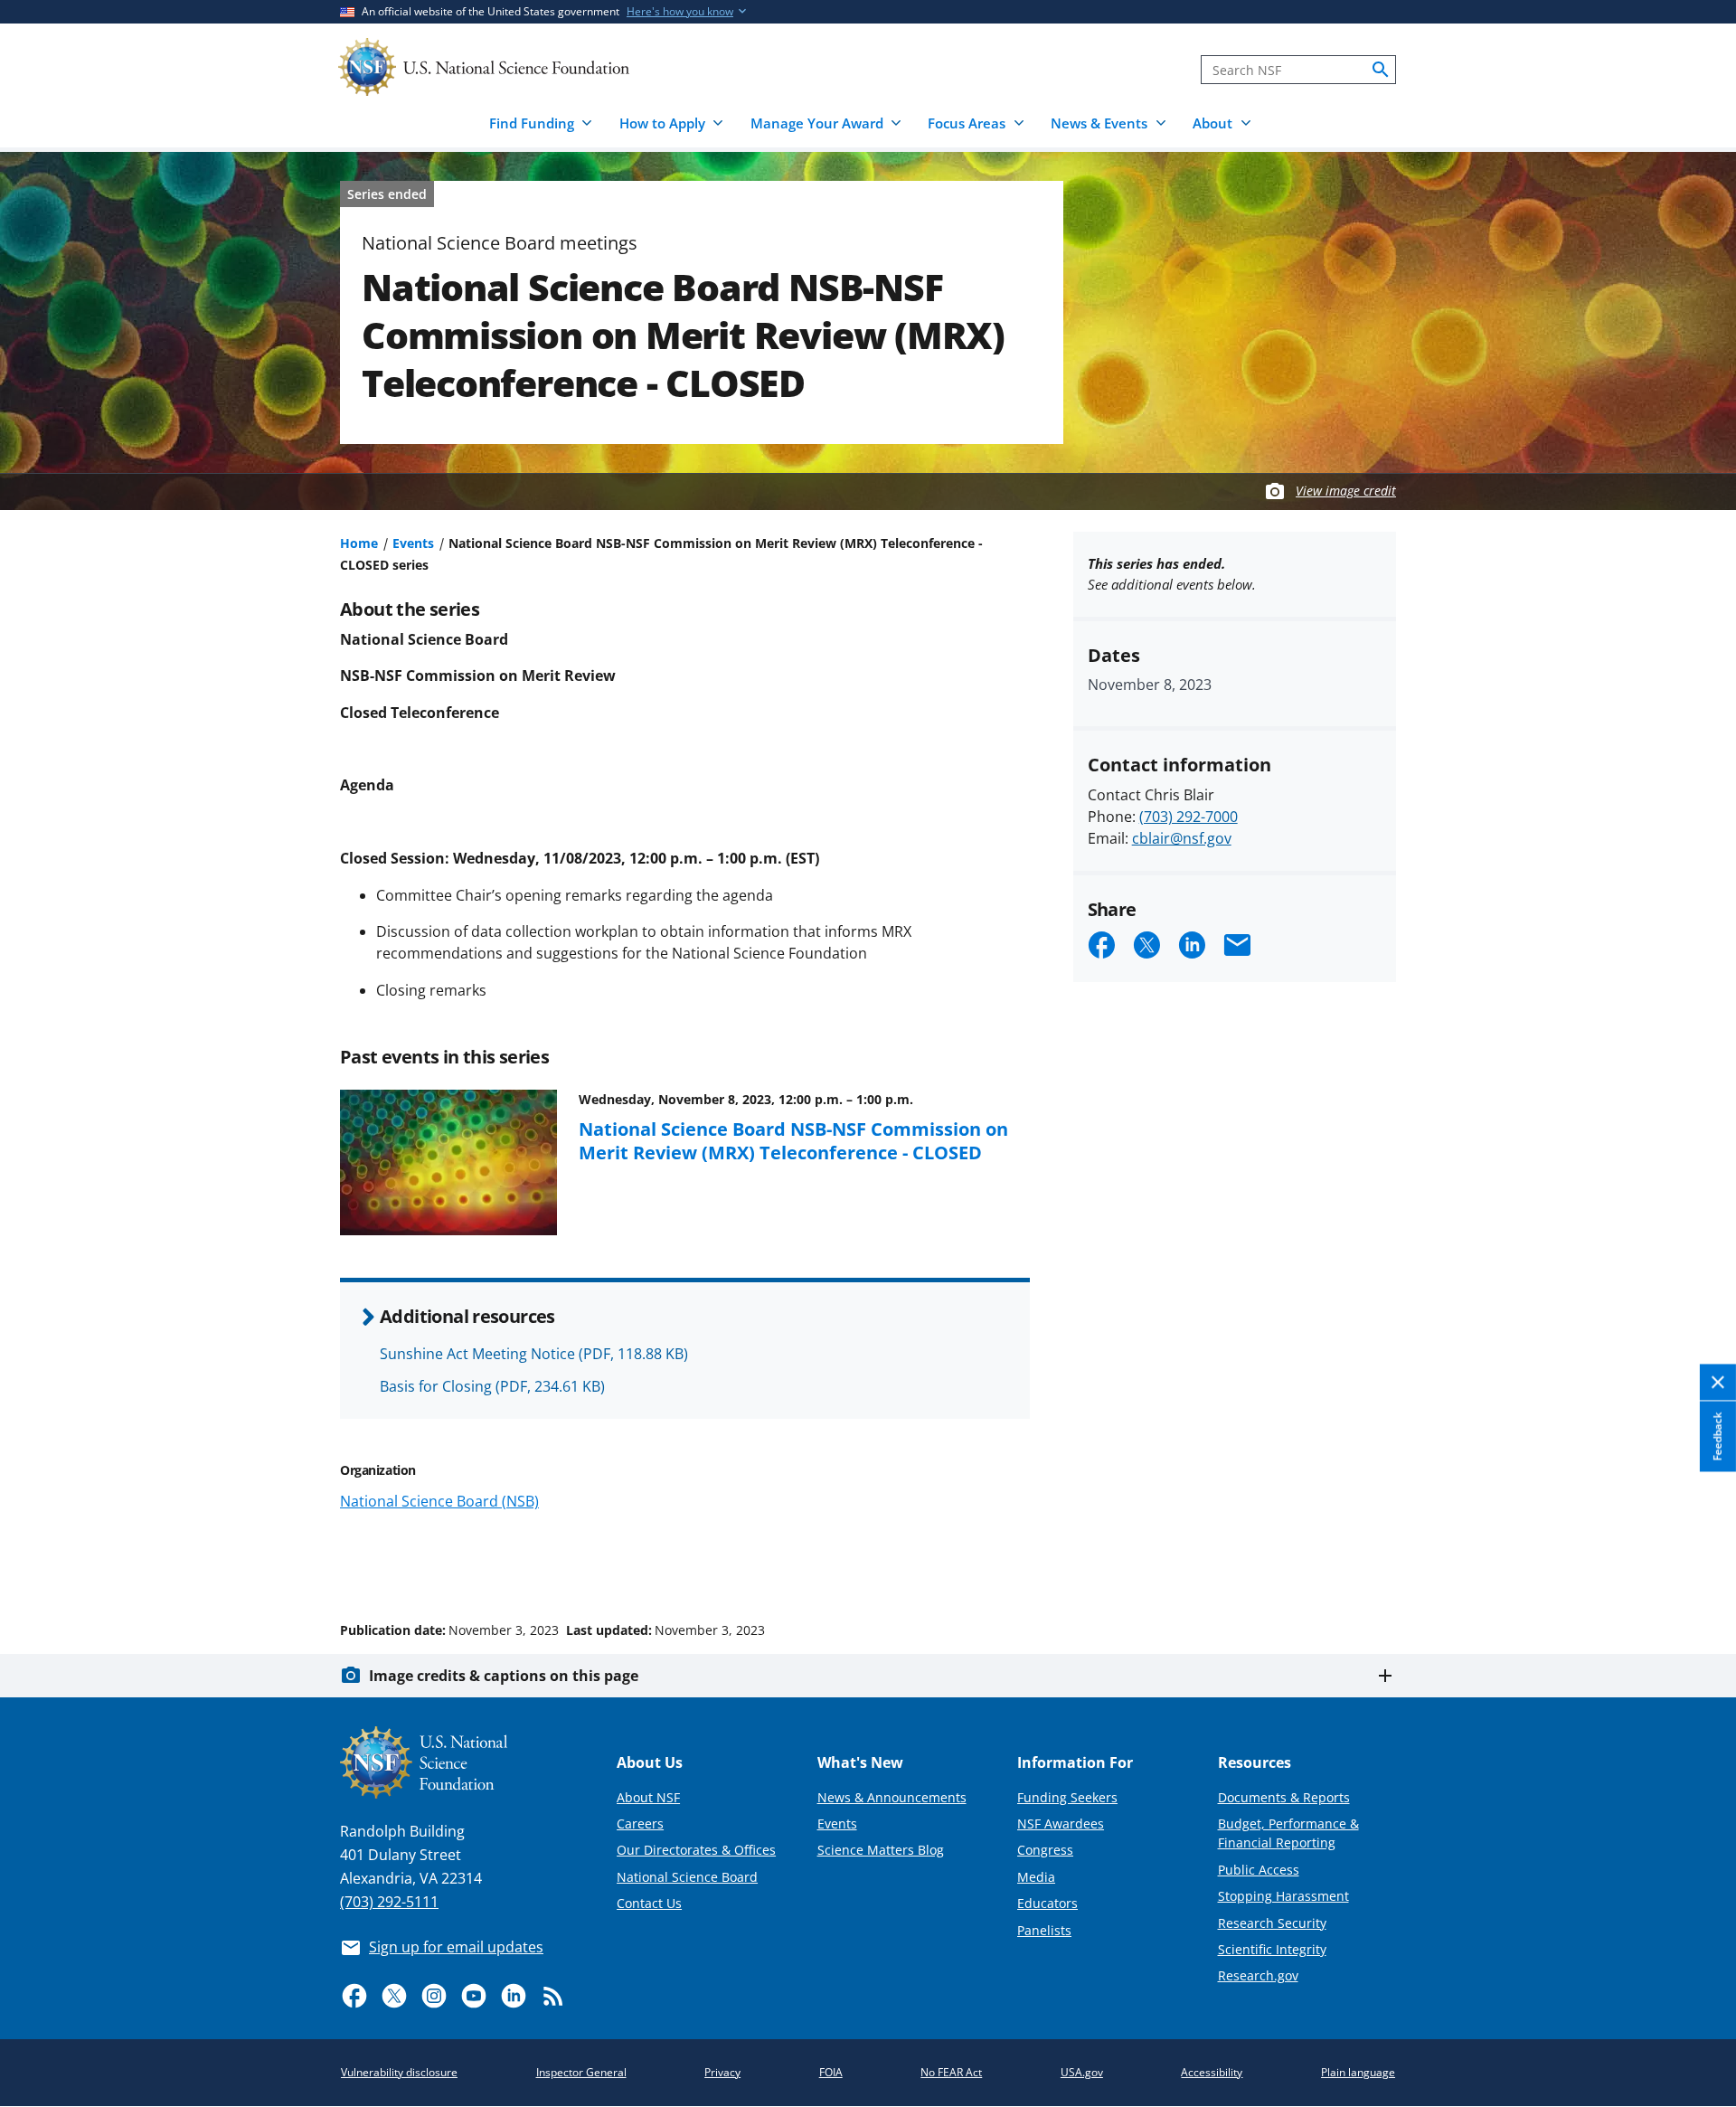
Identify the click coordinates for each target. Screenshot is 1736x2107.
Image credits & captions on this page (504, 1676)
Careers (640, 1824)
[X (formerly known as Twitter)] (394, 1996)
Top (1697, 1562)
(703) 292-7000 (1189, 817)
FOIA (831, 2072)
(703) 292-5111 (389, 1902)
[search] (1381, 70)
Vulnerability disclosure (399, 2072)
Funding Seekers (1067, 1797)
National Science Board (687, 1877)
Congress (1045, 1850)
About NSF (648, 1797)
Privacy (722, 2072)
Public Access (1259, 1870)
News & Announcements (892, 1797)
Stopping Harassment (1283, 1896)
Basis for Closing (492, 1386)
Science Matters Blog (881, 1850)
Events (413, 543)
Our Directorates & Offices (696, 1850)
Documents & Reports (1284, 1797)
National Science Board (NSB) (439, 1501)
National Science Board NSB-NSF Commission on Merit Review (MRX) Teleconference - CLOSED (793, 1140)
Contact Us (649, 1903)
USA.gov (1082, 2072)
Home (359, 543)
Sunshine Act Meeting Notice (534, 1354)
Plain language (1358, 2072)
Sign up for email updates (456, 1947)
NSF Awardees (1061, 1824)
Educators (1047, 1903)
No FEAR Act (951, 2072)
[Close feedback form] (1718, 1383)
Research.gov (1258, 1975)
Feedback (1717, 1437)
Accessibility (1212, 2072)
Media (1036, 1877)
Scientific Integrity (1272, 1949)
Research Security (1272, 1923)
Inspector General (581, 2072)
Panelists (1044, 1930)
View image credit (1346, 491)
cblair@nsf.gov (1182, 838)
